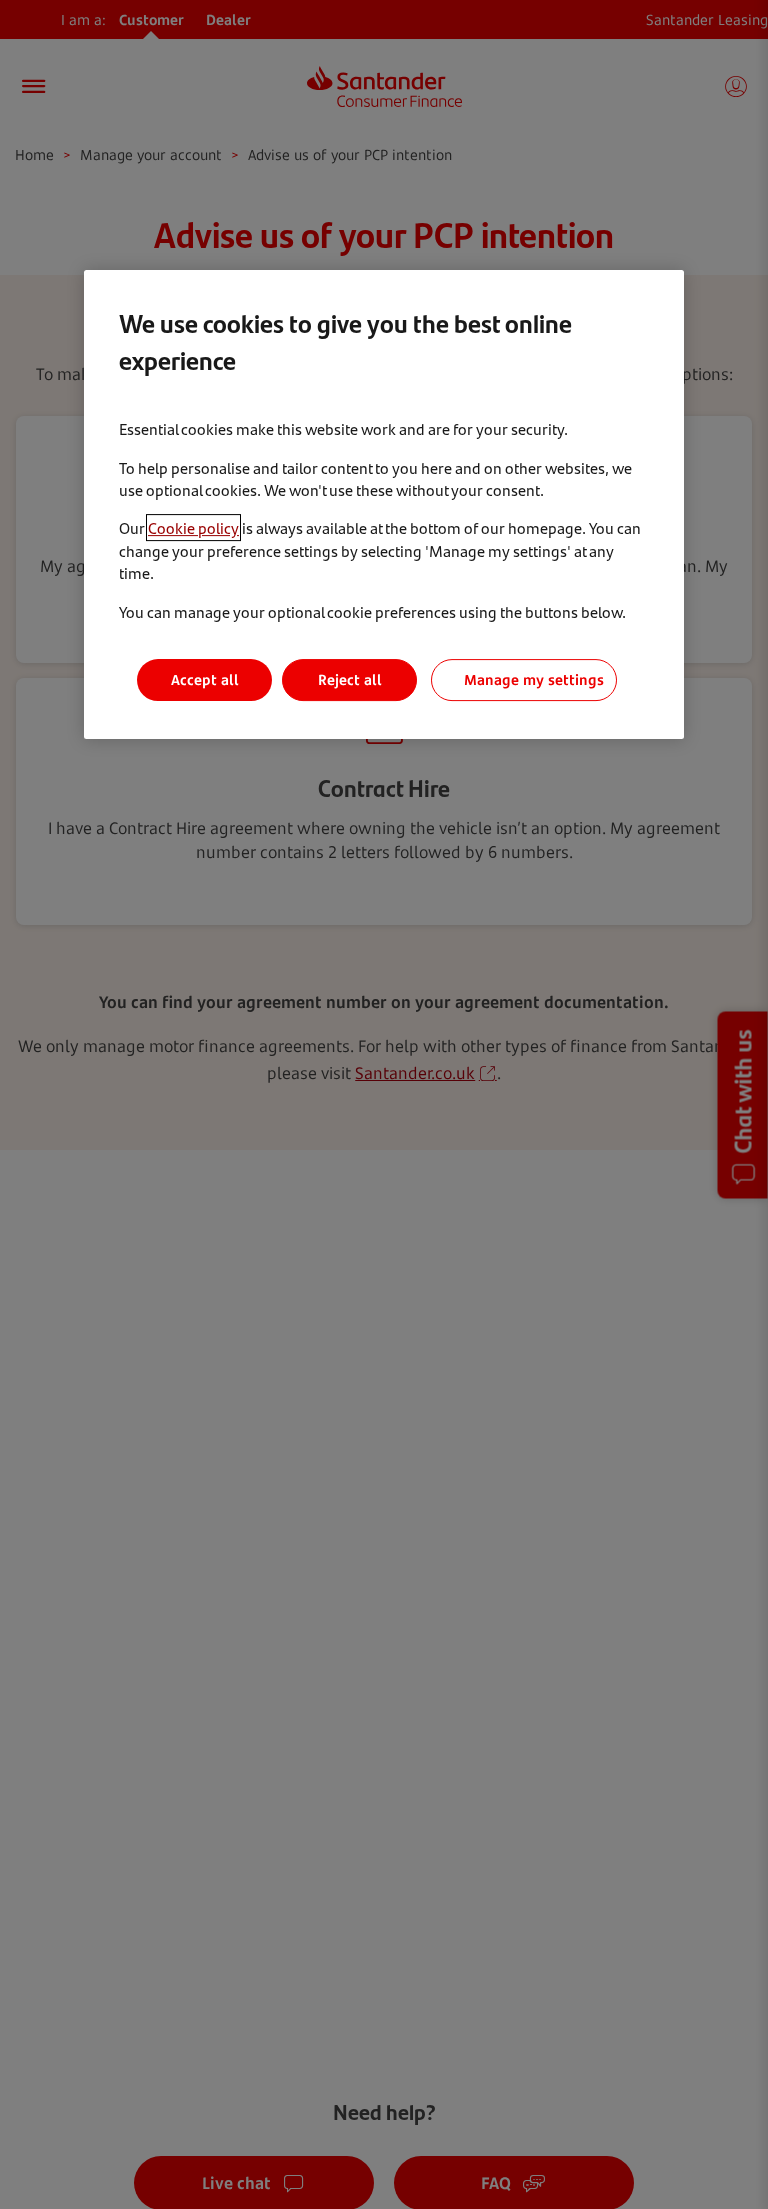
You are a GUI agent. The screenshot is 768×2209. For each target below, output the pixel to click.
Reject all (350, 679)
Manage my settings (534, 679)
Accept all (205, 679)
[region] (384, 504)
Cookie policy (193, 527)
